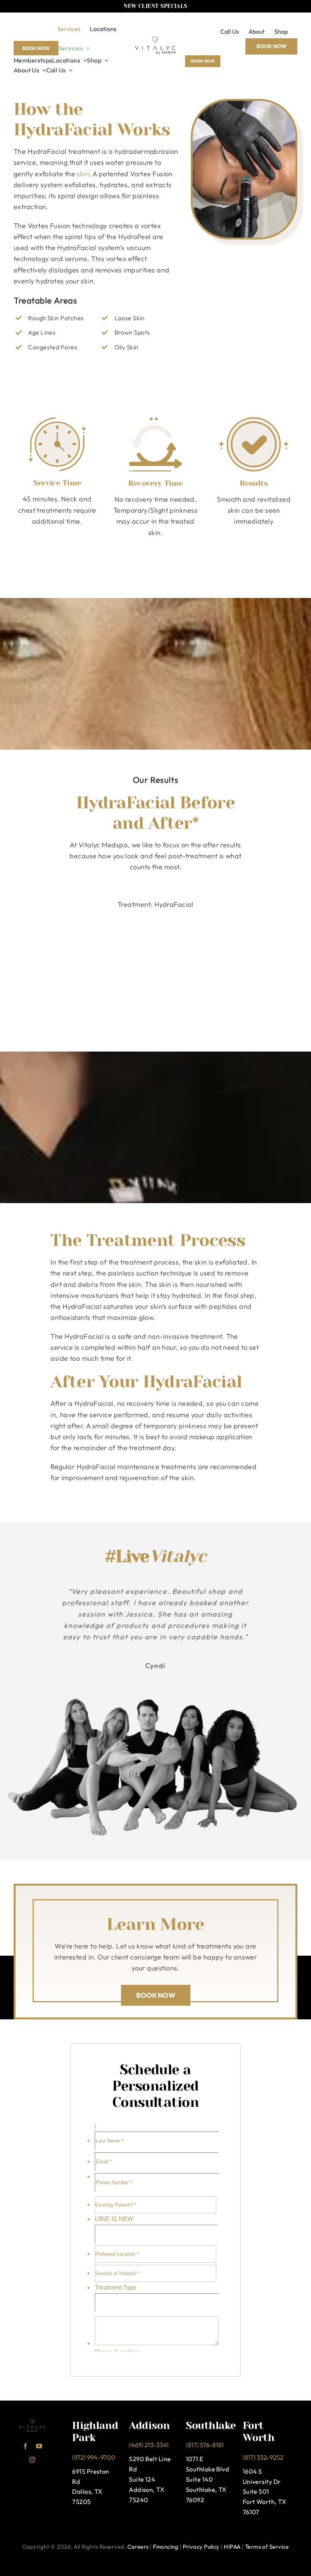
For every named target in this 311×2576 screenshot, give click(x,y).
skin (83, 173)
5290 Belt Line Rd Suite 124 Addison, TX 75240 (150, 2479)
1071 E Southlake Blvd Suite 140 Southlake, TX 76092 (207, 2479)
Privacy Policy (201, 2547)
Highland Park (95, 2431)
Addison (149, 2425)
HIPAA (232, 2547)
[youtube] (39, 2446)
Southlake (211, 2425)
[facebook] (25, 2446)
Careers (138, 2547)
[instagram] (32, 2460)
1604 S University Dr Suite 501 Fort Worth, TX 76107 (264, 2491)
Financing (166, 2547)
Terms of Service (267, 2547)
